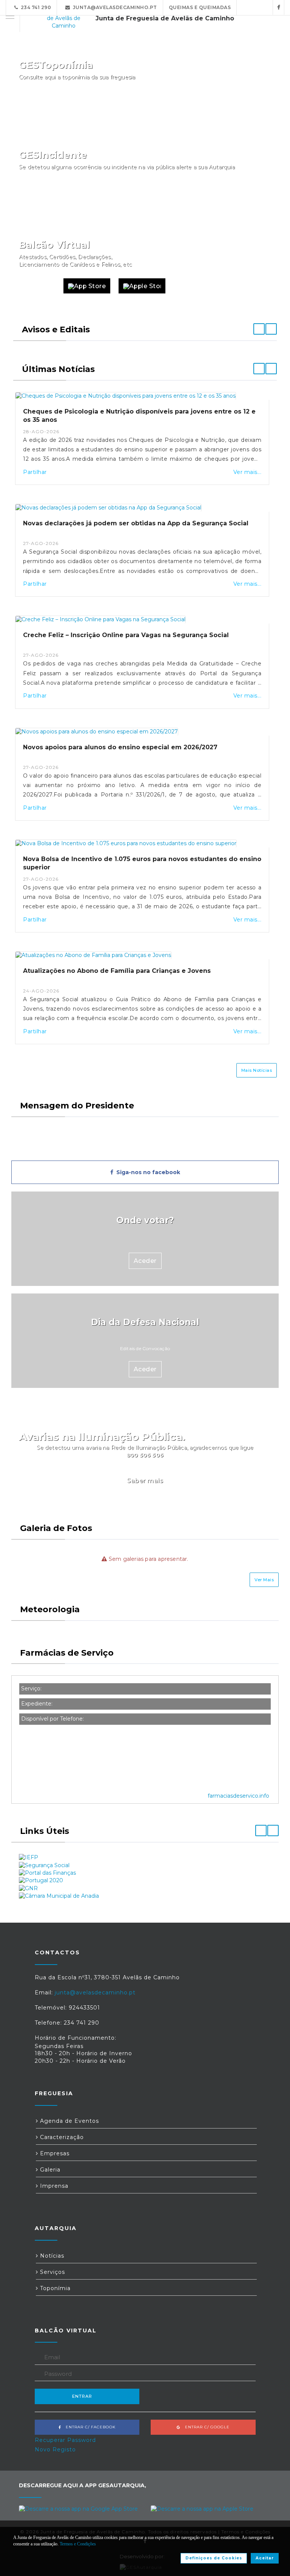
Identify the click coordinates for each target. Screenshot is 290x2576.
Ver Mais (264, 1580)
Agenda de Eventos (69, 2121)
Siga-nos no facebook (147, 1172)
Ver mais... (248, 472)
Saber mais (145, 1481)
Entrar (82, 2396)
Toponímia (54, 2288)
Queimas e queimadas (200, 7)
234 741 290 (35, 7)
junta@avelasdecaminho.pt (114, 7)
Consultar (253, 106)
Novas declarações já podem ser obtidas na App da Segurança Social (136, 523)
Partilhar (35, 472)
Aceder (145, 1261)
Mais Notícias (257, 1070)
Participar (252, 196)
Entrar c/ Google (205, 2427)
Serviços (52, 2272)
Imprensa (53, 2186)
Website (37, 286)
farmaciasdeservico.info (238, 1796)
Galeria (49, 2170)
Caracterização (61, 2137)
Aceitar (265, 2558)
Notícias (51, 2256)
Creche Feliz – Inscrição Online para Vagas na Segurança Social (126, 635)
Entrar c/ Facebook (88, 2427)
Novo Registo (55, 2449)
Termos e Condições (78, 2544)
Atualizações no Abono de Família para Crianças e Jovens (117, 971)
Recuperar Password (65, 2440)
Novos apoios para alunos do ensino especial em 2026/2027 (120, 747)
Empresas (54, 2153)
